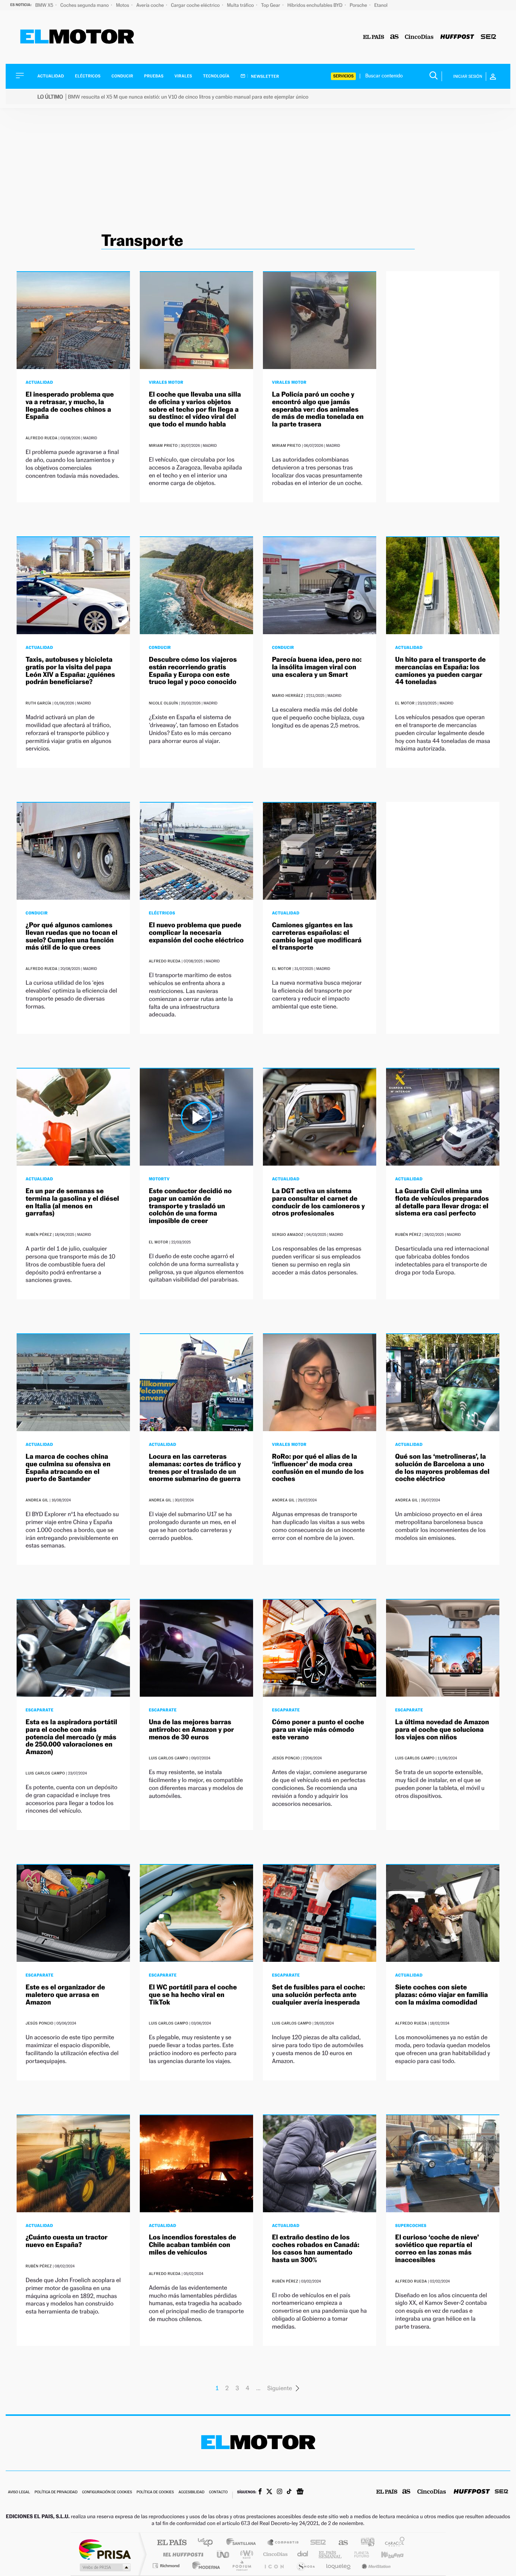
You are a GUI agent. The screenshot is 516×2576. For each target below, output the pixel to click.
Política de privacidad (56, 2492)
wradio (245, 2554)
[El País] (374, 37)
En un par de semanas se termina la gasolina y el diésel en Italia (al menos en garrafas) (72, 1202)
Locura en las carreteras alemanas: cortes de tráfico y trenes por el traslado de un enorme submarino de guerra (195, 1468)
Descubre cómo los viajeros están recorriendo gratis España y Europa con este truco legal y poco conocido (193, 671)
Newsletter (265, 76)
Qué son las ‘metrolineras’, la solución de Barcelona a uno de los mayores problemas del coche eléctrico (442, 1468)
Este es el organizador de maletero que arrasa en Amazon (65, 1995)
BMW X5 (45, 5)
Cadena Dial (303, 2554)
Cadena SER (316, 2543)
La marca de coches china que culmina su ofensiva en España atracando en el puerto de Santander (68, 1468)
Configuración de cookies (107, 2492)
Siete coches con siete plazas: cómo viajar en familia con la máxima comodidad (442, 1995)
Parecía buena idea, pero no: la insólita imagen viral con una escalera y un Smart (317, 667)
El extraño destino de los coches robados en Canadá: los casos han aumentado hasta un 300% (316, 2249)
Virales (183, 76)
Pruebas (154, 76)
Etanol (381, 5)
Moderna (204, 2566)
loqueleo (339, 2566)
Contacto (218, 2492)
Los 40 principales (208, 2543)
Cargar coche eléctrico (196, 5)
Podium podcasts (241, 2566)
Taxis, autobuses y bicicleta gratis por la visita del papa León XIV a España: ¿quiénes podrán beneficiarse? (70, 671)
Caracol (392, 2543)
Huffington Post (182, 2554)
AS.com (340, 2543)
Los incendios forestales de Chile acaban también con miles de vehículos (192, 2245)
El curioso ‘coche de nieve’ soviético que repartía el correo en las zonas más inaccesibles (437, 2249)
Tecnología (216, 76)
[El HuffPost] (457, 37)
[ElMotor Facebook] (260, 2492)
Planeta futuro (358, 2554)
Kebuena (386, 2554)
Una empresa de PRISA (105, 2549)
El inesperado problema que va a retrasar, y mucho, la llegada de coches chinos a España (70, 406)
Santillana (243, 2543)
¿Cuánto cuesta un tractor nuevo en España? (67, 2241)
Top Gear (271, 5)
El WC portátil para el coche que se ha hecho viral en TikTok (193, 1995)
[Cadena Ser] (488, 37)
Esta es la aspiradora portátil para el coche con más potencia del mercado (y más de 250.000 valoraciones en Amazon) (71, 1737)
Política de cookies (155, 2492)
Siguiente (280, 2388)
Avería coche (151, 5)
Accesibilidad (191, 2492)
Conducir (122, 76)
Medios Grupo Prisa (104, 2567)
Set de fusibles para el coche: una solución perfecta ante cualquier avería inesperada (318, 1995)
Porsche (359, 5)
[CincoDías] (419, 37)
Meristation (375, 2566)
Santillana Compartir (283, 2543)
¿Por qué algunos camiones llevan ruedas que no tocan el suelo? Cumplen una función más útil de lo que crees (72, 936)
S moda (305, 2566)
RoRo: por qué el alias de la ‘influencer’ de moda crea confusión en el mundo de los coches (318, 1468)
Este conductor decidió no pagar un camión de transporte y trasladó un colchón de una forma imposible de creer (190, 1206)
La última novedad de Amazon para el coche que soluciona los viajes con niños (442, 1730)
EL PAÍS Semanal (331, 2554)
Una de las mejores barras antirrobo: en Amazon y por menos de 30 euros (192, 1730)
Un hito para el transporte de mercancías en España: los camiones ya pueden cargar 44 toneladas (440, 671)
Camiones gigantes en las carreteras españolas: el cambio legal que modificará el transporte (317, 936)
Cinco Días (274, 2554)
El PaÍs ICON (274, 2566)
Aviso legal (19, 2492)
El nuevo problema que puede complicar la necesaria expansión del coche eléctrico (196, 933)
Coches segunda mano (85, 5)
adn (365, 2543)
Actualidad (51, 76)
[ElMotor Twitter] (269, 2492)
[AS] (395, 37)
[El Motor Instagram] (280, 2492)
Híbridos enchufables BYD (316, 5)
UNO (224, 2554)
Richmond (167, 2566)
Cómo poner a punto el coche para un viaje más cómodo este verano (318, 1730)
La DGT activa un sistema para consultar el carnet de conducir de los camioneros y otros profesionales (318, 1202)
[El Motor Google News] (300, 2492)
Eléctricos (88, 76)
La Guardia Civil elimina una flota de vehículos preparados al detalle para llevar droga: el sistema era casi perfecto (442, 1202)
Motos (123, 5)
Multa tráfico (241, 5)
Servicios (343, 76)
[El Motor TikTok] (289, 2492)
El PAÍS (172, 2543)
